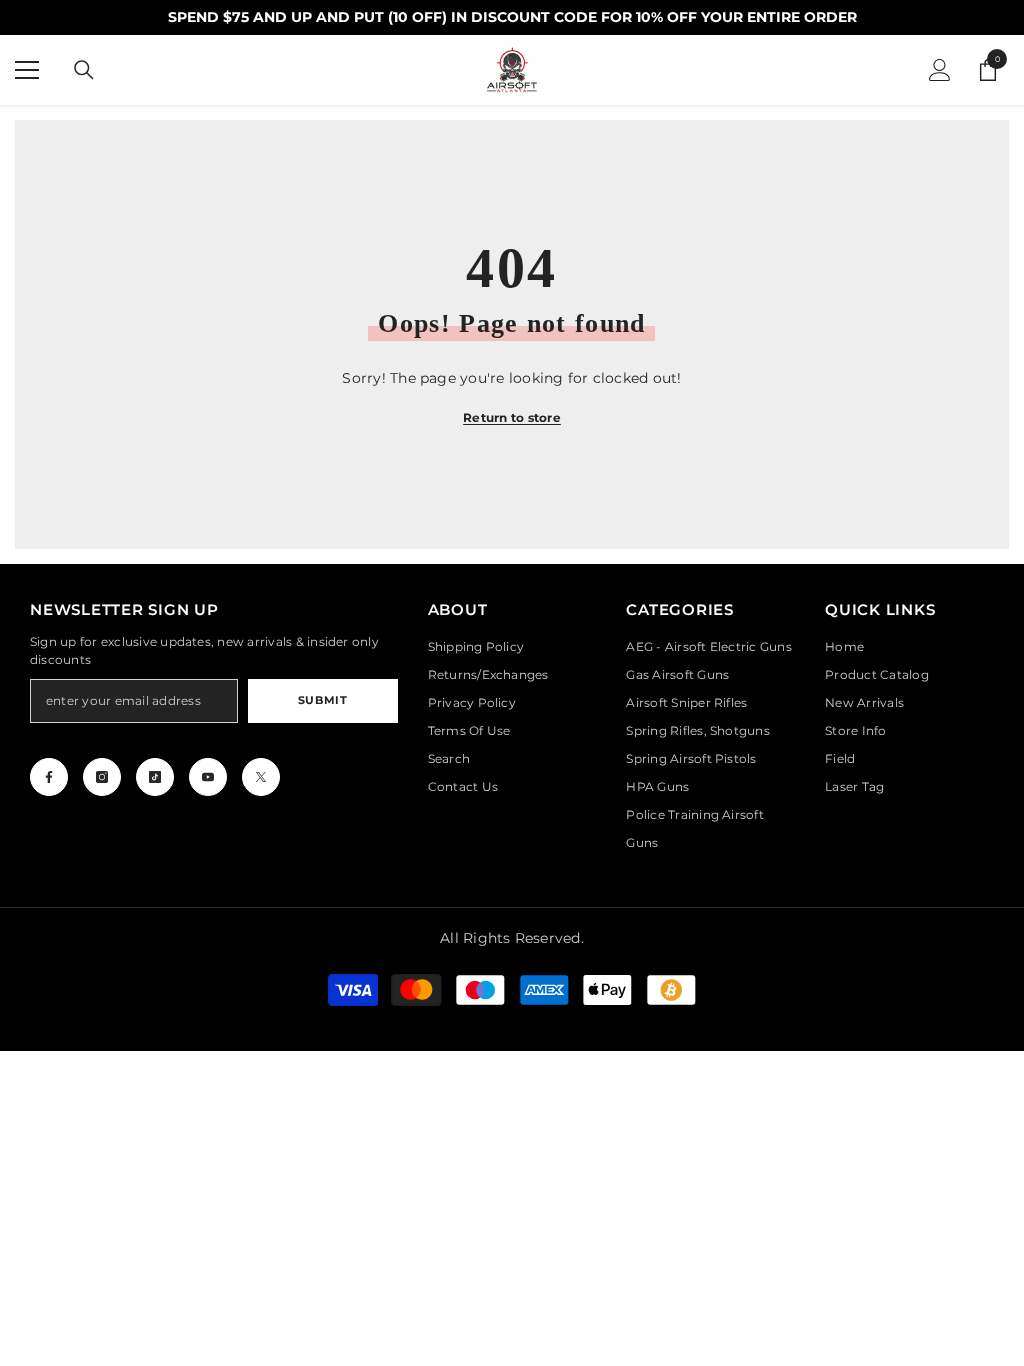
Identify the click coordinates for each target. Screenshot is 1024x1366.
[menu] (27, 70)
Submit (322, 700)
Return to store (512, 417)
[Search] (84, 70)
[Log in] (940, 70)
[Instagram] (102, 777)
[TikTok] (155, 777)
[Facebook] (49, 777)
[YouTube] (208, 777)
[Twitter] (261, 777)
